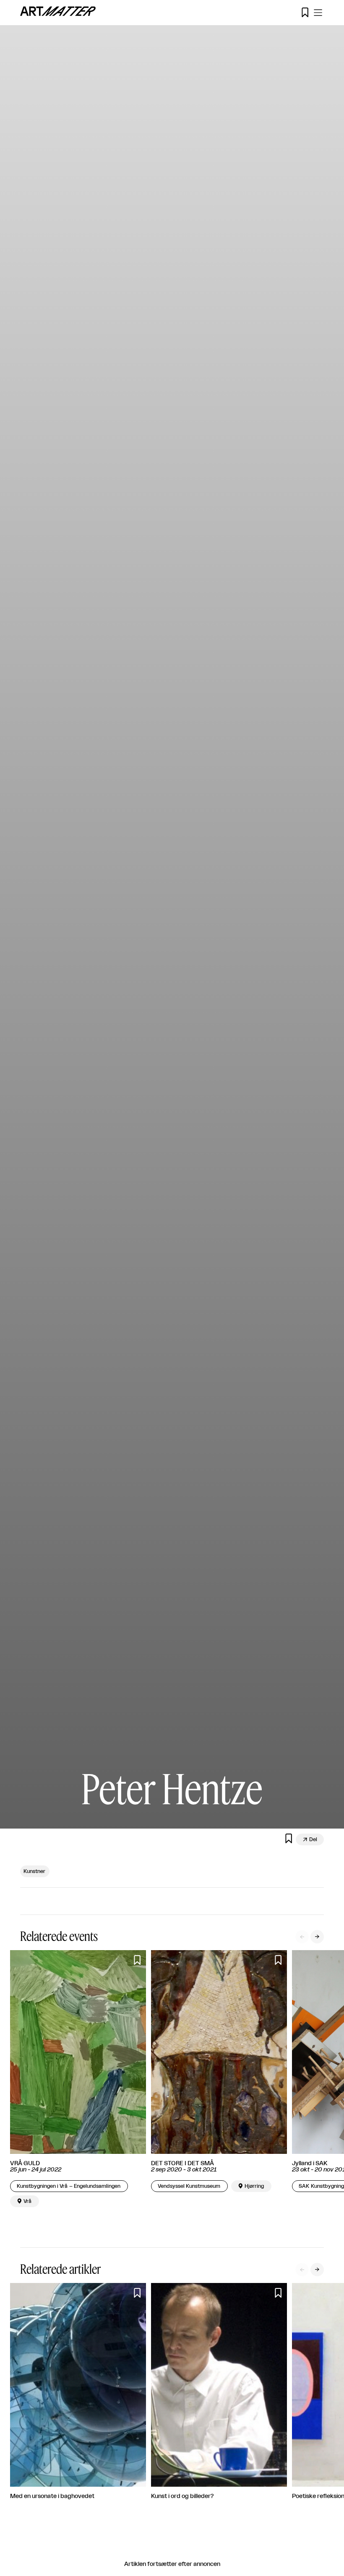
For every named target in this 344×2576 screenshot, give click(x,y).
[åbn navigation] (318, 13)
